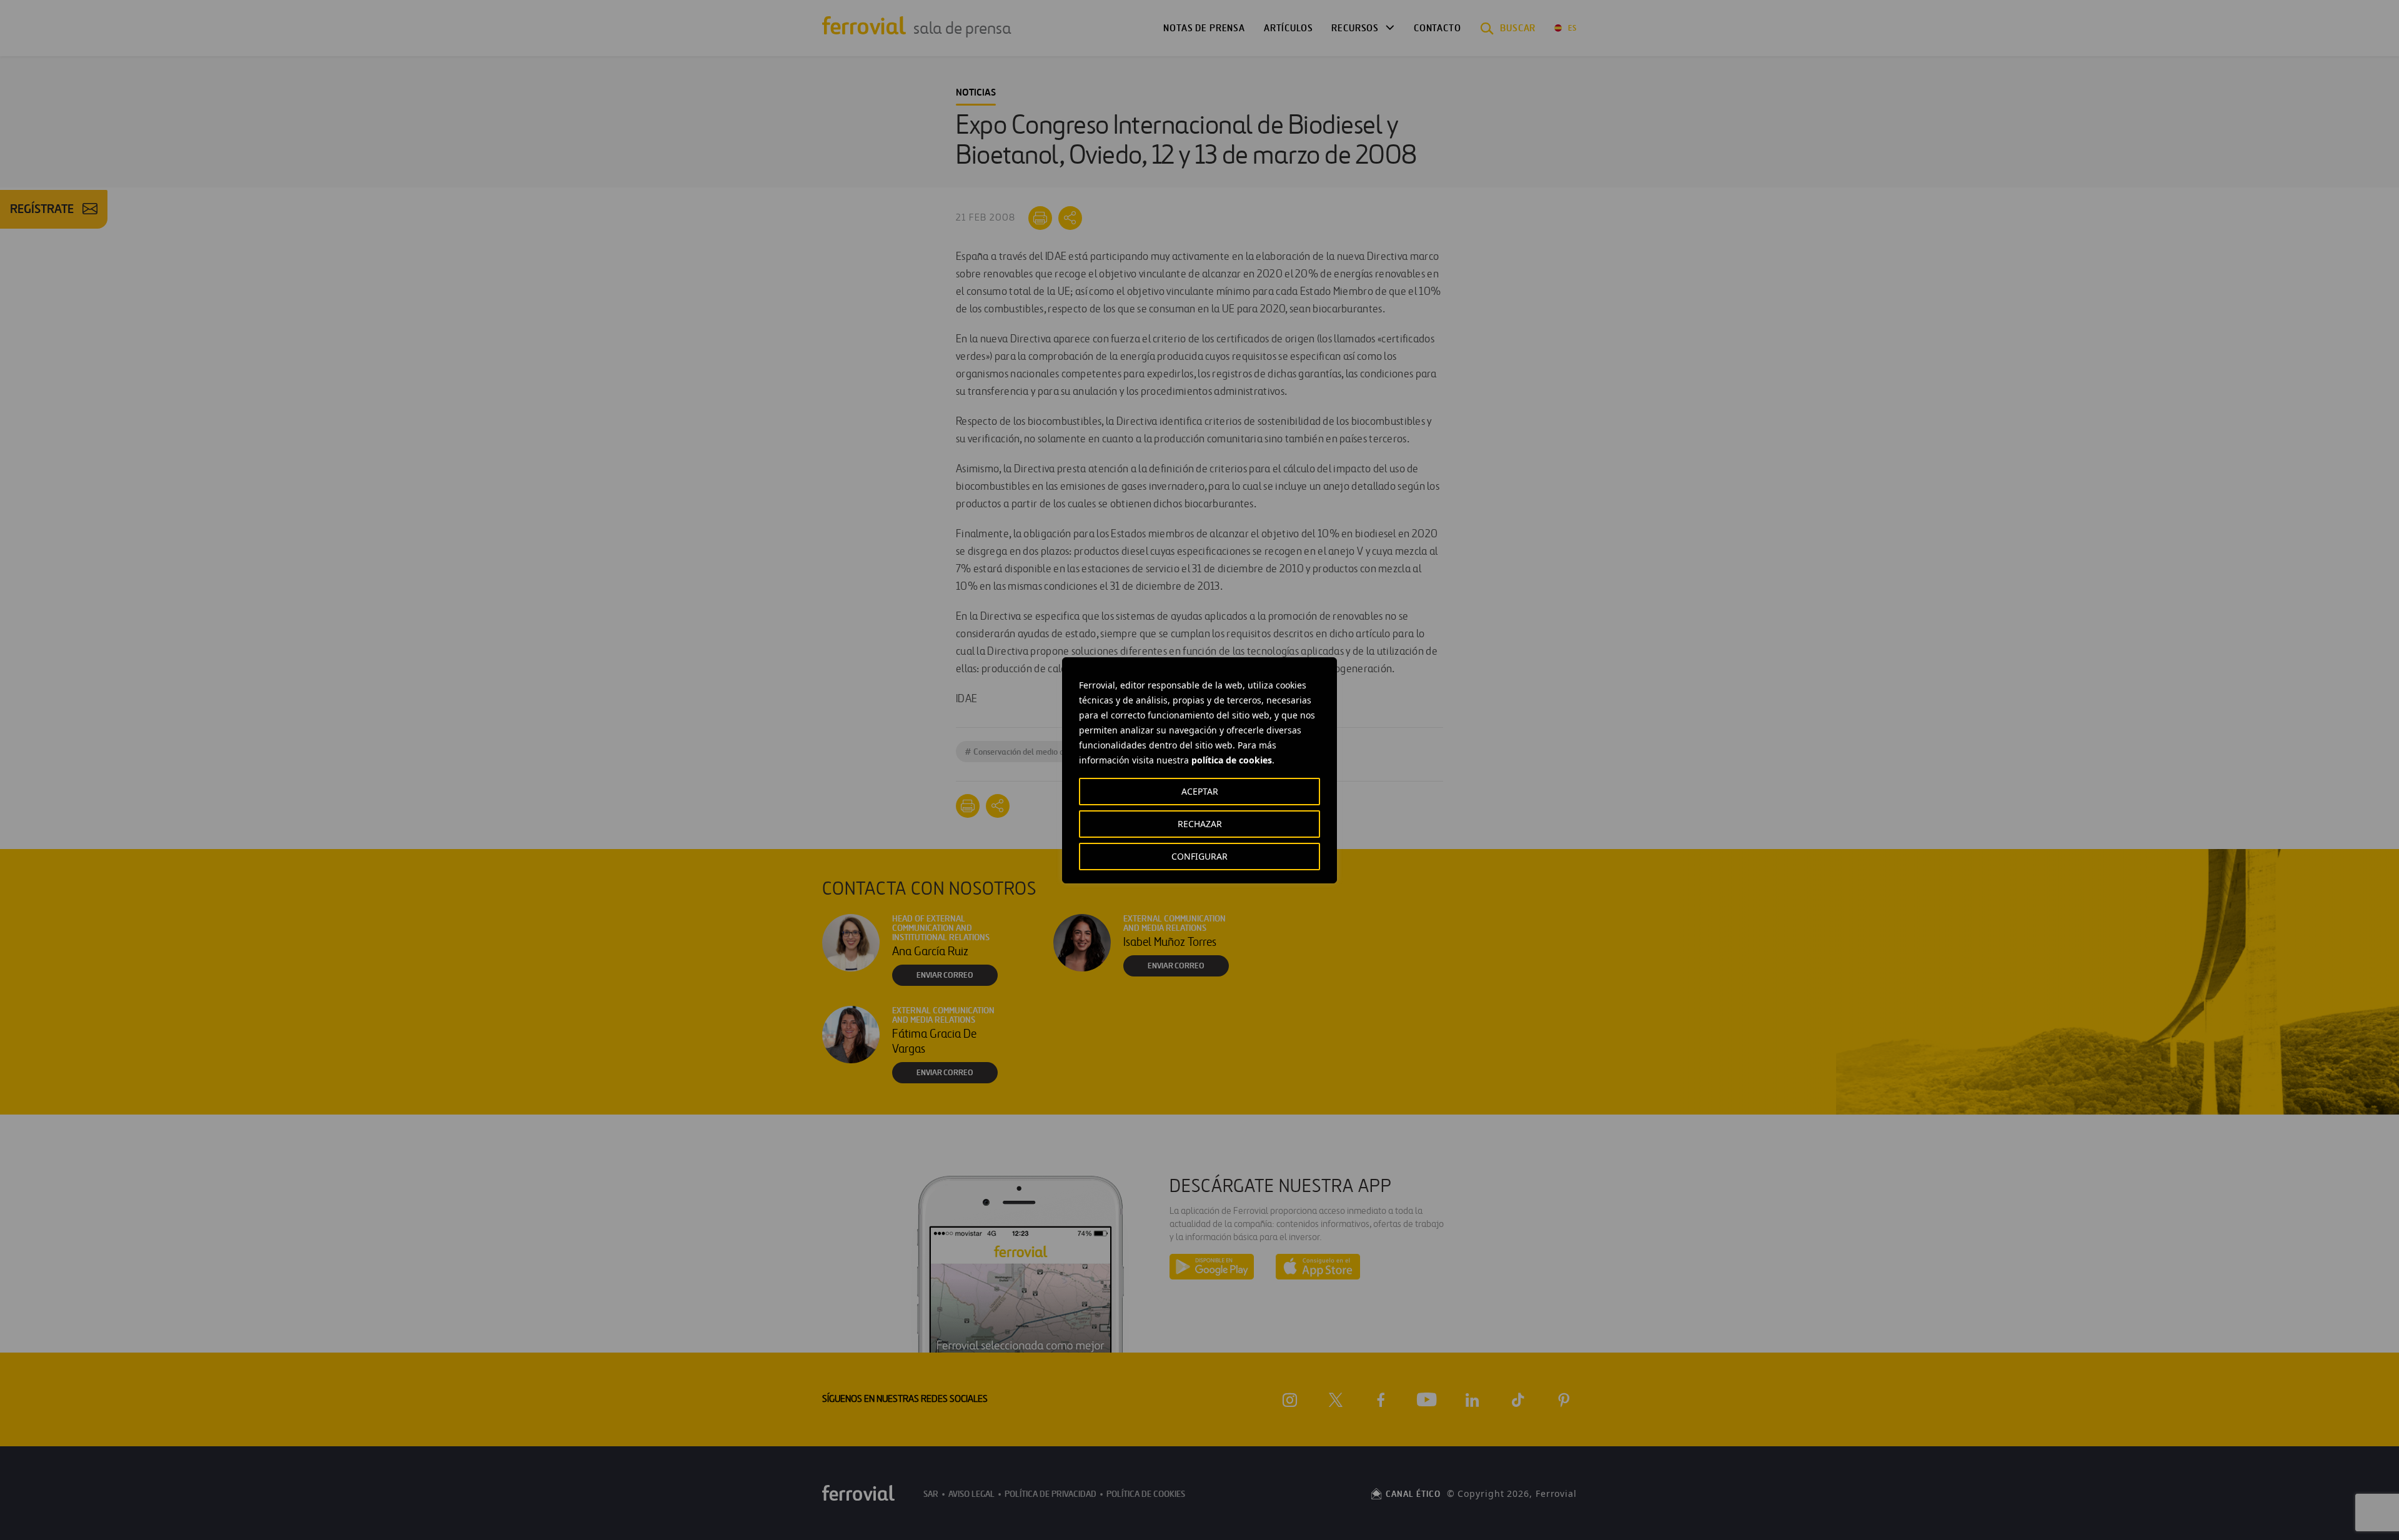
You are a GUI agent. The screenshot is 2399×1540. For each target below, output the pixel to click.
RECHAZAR (1200, 824)
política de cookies (1232, 760)
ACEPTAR (1200, 791)
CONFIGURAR (1199, 856)
